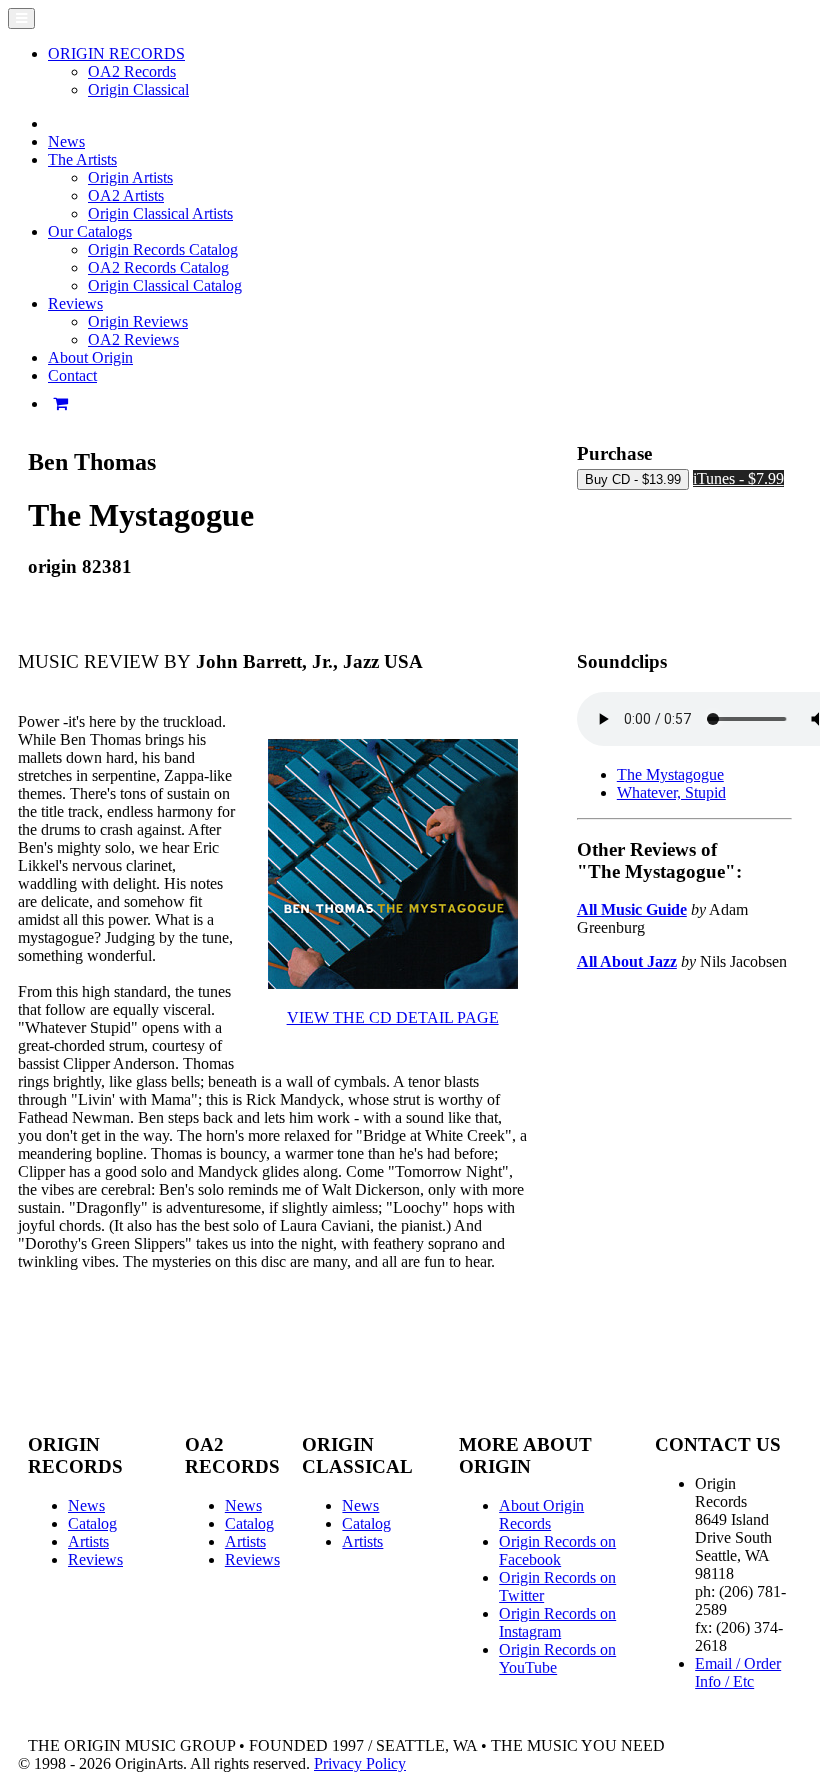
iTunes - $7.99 (738, 478)
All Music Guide (632, 909)
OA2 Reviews (133, 339)
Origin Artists (130, 177)
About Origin (90, 357)
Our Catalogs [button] (90, 231)
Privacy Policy (360, 1763)
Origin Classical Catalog (165, 285)
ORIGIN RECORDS (116, 53)
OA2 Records (132, 71)
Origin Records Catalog (163, 249)
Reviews (95, 1559)
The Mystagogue (670, 774)
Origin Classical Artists (160, 213)
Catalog (92, 1523)
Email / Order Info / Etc (738, 1672)
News (66, 141)
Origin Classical (138, 89)
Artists (88, 1541)
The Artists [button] (82, 159)
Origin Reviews (138, 321)
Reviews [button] (75, 303)
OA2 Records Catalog (158, 267)
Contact (72, 375)
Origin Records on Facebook (557, 1550)
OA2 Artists (126, 195)
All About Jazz (627, 961)
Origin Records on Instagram (557, 1622)
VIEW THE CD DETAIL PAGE (393, 1017)
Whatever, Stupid (671, 792)
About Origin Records (541, 1514)
